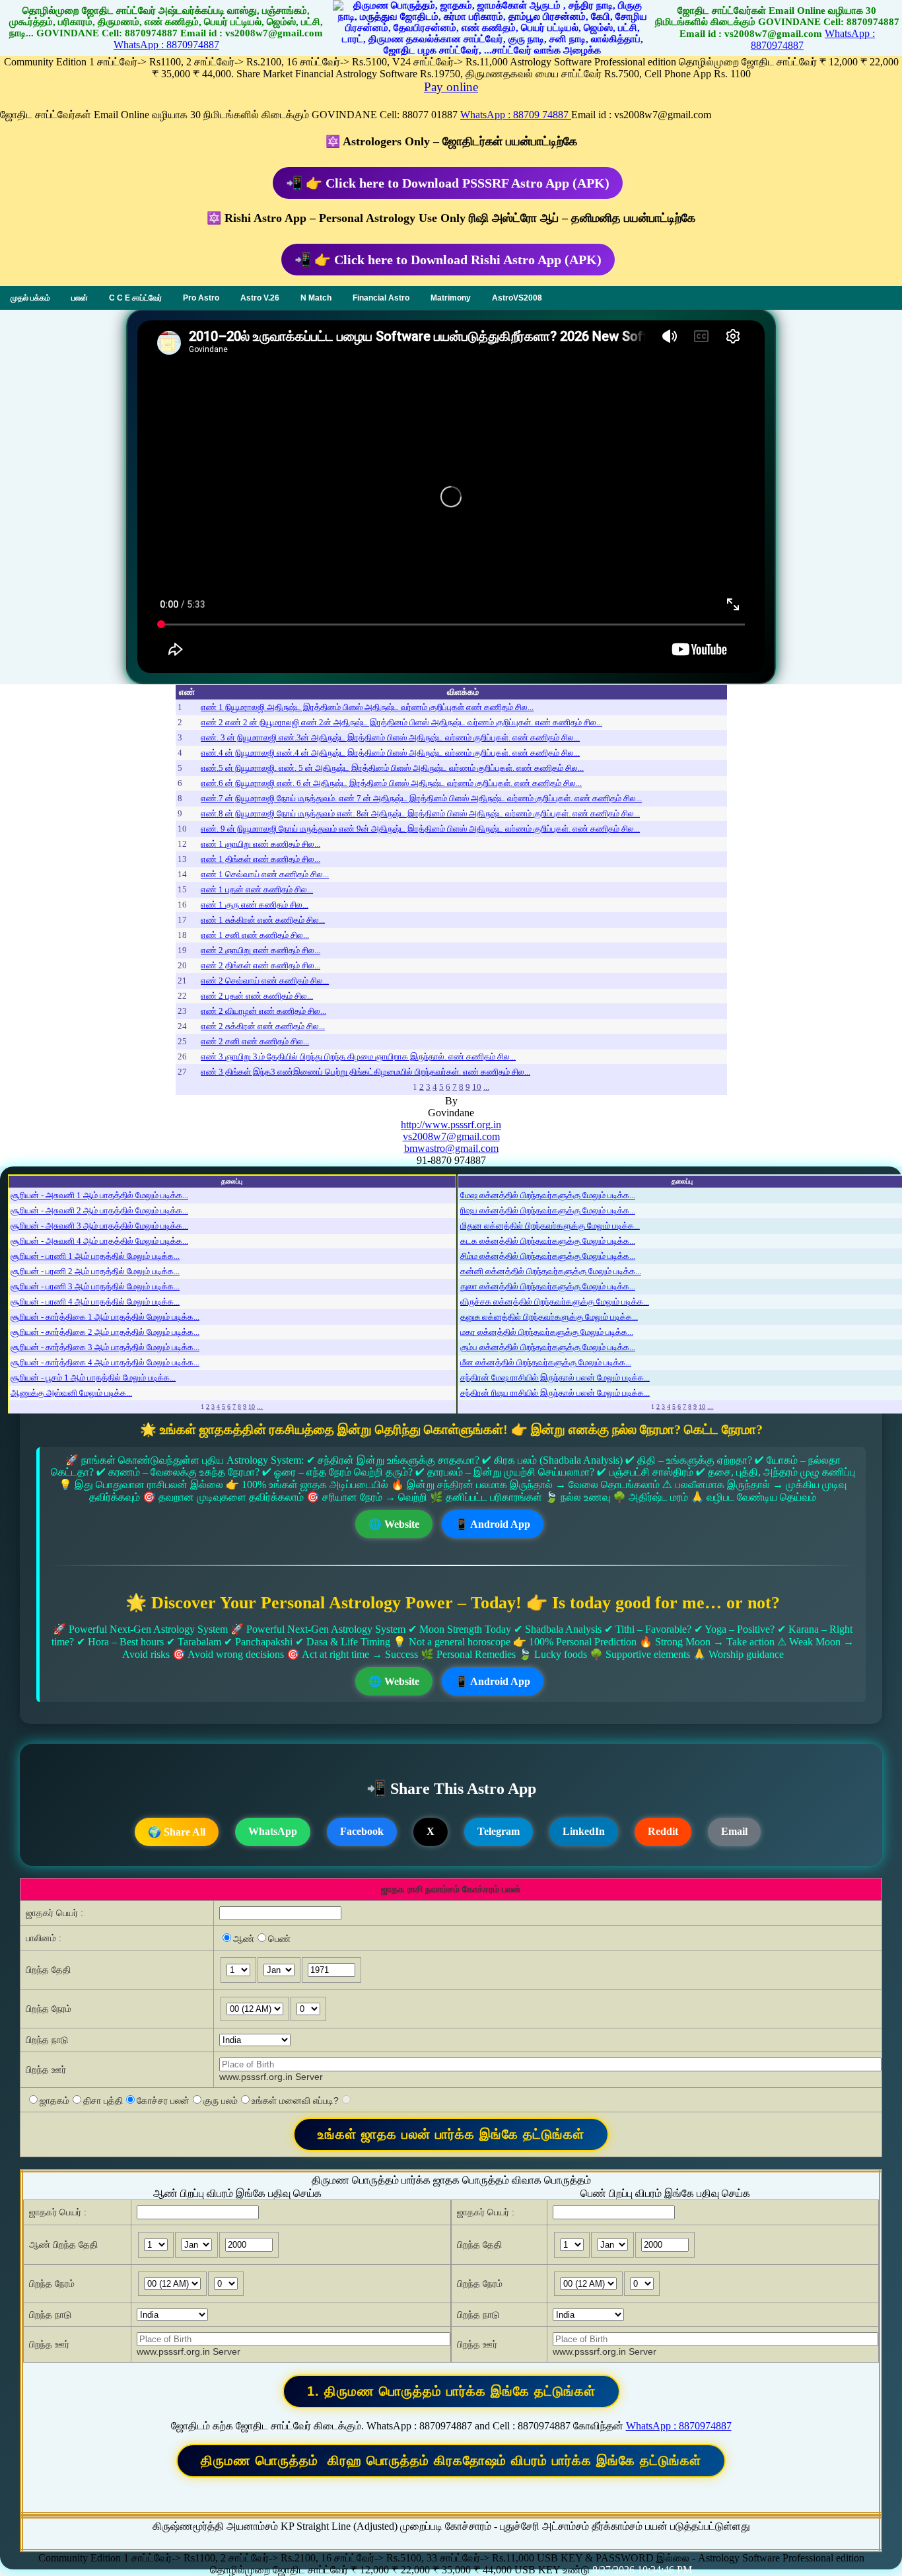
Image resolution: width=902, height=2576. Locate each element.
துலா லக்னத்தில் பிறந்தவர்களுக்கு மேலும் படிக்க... (548, 1286)
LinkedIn (584, 1831)
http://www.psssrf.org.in (451, 1125)
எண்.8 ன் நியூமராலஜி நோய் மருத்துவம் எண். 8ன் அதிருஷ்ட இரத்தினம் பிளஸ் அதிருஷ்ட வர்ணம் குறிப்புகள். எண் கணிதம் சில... (420, 813)
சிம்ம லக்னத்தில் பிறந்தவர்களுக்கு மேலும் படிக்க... (548, 1256)
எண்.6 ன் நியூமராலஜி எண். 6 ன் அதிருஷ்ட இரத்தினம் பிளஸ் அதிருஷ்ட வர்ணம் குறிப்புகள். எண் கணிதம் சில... (391, 783)
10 (477, 1087)
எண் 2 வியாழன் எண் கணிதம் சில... (263, 1011)
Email (734, 1831)
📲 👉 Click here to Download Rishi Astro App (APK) (448, 260)
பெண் (279, 1939)
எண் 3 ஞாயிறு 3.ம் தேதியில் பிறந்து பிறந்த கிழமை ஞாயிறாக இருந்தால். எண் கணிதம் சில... (358, 1056)
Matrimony (451, 298)
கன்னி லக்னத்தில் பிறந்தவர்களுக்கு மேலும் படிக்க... (551, 1271)
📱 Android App (493, 1524)
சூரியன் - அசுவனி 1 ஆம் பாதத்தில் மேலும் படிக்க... (99, 1195)
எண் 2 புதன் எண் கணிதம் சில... (257, 996)
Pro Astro (201, 298)
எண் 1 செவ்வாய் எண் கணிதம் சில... (265, 874)
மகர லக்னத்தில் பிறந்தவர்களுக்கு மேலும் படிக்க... (547, 1332)
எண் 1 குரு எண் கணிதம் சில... (255, 905)
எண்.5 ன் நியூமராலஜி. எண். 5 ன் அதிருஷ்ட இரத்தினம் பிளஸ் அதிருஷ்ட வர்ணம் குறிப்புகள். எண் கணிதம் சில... (392, 768)
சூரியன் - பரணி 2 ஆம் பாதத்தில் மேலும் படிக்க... (95, 1271)
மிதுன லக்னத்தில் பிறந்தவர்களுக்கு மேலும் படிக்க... (550, 1226)
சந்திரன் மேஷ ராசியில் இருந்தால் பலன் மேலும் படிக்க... (555, 1377)
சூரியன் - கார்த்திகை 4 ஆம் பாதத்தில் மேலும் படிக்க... (105, 1362)
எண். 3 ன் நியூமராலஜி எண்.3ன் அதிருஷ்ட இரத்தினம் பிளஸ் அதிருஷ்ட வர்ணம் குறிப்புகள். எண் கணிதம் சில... (390, 737)
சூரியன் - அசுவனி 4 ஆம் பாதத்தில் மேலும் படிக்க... (99, 1241)
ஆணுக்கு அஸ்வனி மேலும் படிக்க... (71, 1393)
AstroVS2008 (517, 298)
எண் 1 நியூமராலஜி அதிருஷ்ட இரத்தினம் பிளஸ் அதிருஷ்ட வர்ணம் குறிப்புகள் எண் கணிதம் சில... (367, 707)
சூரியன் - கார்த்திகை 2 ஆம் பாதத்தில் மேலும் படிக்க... (105, 1332)
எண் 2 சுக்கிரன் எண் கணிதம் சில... (263, 1026)
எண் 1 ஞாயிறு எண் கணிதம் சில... (260, 844)
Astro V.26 (260, 298)
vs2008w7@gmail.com (451, 1136)
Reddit (663, 1831)
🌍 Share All (177, 1832)
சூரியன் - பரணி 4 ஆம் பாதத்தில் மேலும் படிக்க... (95, 1302)
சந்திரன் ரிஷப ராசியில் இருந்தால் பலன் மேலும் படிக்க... (555, 1393)
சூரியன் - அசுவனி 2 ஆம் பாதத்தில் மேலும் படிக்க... (99, 1210)
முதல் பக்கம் (30, 298)
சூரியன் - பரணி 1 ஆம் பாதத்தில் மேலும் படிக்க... (95, 1256)
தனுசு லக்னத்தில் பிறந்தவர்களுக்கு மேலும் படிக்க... (549, 1317)
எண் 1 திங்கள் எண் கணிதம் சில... (260, 859)
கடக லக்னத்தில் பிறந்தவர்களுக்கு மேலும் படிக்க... (548, 1241)
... (486, 1087)
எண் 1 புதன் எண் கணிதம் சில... (257, 889)
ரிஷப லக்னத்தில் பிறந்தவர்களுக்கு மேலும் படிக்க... (548, 1210)
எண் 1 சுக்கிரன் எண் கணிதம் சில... (263, 920)
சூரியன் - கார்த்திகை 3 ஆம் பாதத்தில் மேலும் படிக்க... (105, 1347)
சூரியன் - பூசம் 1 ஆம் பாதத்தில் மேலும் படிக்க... (93, 1377)
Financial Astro (381, 298)
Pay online (451, 87)
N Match (316, 298)
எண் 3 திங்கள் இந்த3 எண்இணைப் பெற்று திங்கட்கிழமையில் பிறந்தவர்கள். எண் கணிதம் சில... (365, 1072)
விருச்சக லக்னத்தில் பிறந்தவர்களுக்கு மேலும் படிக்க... (555, 1302)
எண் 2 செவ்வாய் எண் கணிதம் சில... (265, 981)
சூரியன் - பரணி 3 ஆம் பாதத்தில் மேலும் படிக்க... (95, 1286)
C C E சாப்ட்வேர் (135, 298)
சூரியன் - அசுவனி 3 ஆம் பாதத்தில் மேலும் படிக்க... (99, 1226)
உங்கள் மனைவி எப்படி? (295, 2100)
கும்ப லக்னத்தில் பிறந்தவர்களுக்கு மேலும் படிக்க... (548, 1347)
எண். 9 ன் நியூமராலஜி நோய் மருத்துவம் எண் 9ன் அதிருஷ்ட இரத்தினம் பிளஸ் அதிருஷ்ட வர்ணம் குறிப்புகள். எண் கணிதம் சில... (420, 829)
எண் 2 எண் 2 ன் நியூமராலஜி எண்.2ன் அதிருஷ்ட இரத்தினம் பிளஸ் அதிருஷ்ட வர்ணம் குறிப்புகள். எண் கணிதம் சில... (401, 722)
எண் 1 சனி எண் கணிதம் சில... (255, 935)
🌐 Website (394, 1524)
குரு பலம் (221, 2100)
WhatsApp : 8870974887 (166, 45)
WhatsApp (273, 1831)
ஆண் (244, 1939)
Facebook (362, 1831)
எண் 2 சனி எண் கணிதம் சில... (255, 1041)
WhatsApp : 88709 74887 (516, 115)
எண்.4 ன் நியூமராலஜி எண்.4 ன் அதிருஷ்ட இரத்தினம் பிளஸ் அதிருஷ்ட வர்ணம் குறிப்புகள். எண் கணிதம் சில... (390, 753)
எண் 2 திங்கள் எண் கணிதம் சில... (260, 965)
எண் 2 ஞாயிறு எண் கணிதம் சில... (260, 950)
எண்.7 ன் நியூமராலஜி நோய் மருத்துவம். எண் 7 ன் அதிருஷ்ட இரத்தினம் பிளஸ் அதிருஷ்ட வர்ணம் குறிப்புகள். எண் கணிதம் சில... (421, 798)
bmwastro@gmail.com (451, 1148)
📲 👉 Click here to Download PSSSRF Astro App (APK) (448, 183)
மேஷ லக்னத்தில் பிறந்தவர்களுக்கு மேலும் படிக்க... (548, 1195)
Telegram (499, 1831)
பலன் (80, 298)
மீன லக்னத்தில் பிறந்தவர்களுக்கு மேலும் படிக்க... (546, 1362)
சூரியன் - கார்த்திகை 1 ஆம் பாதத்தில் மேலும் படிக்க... (105, 1317)
